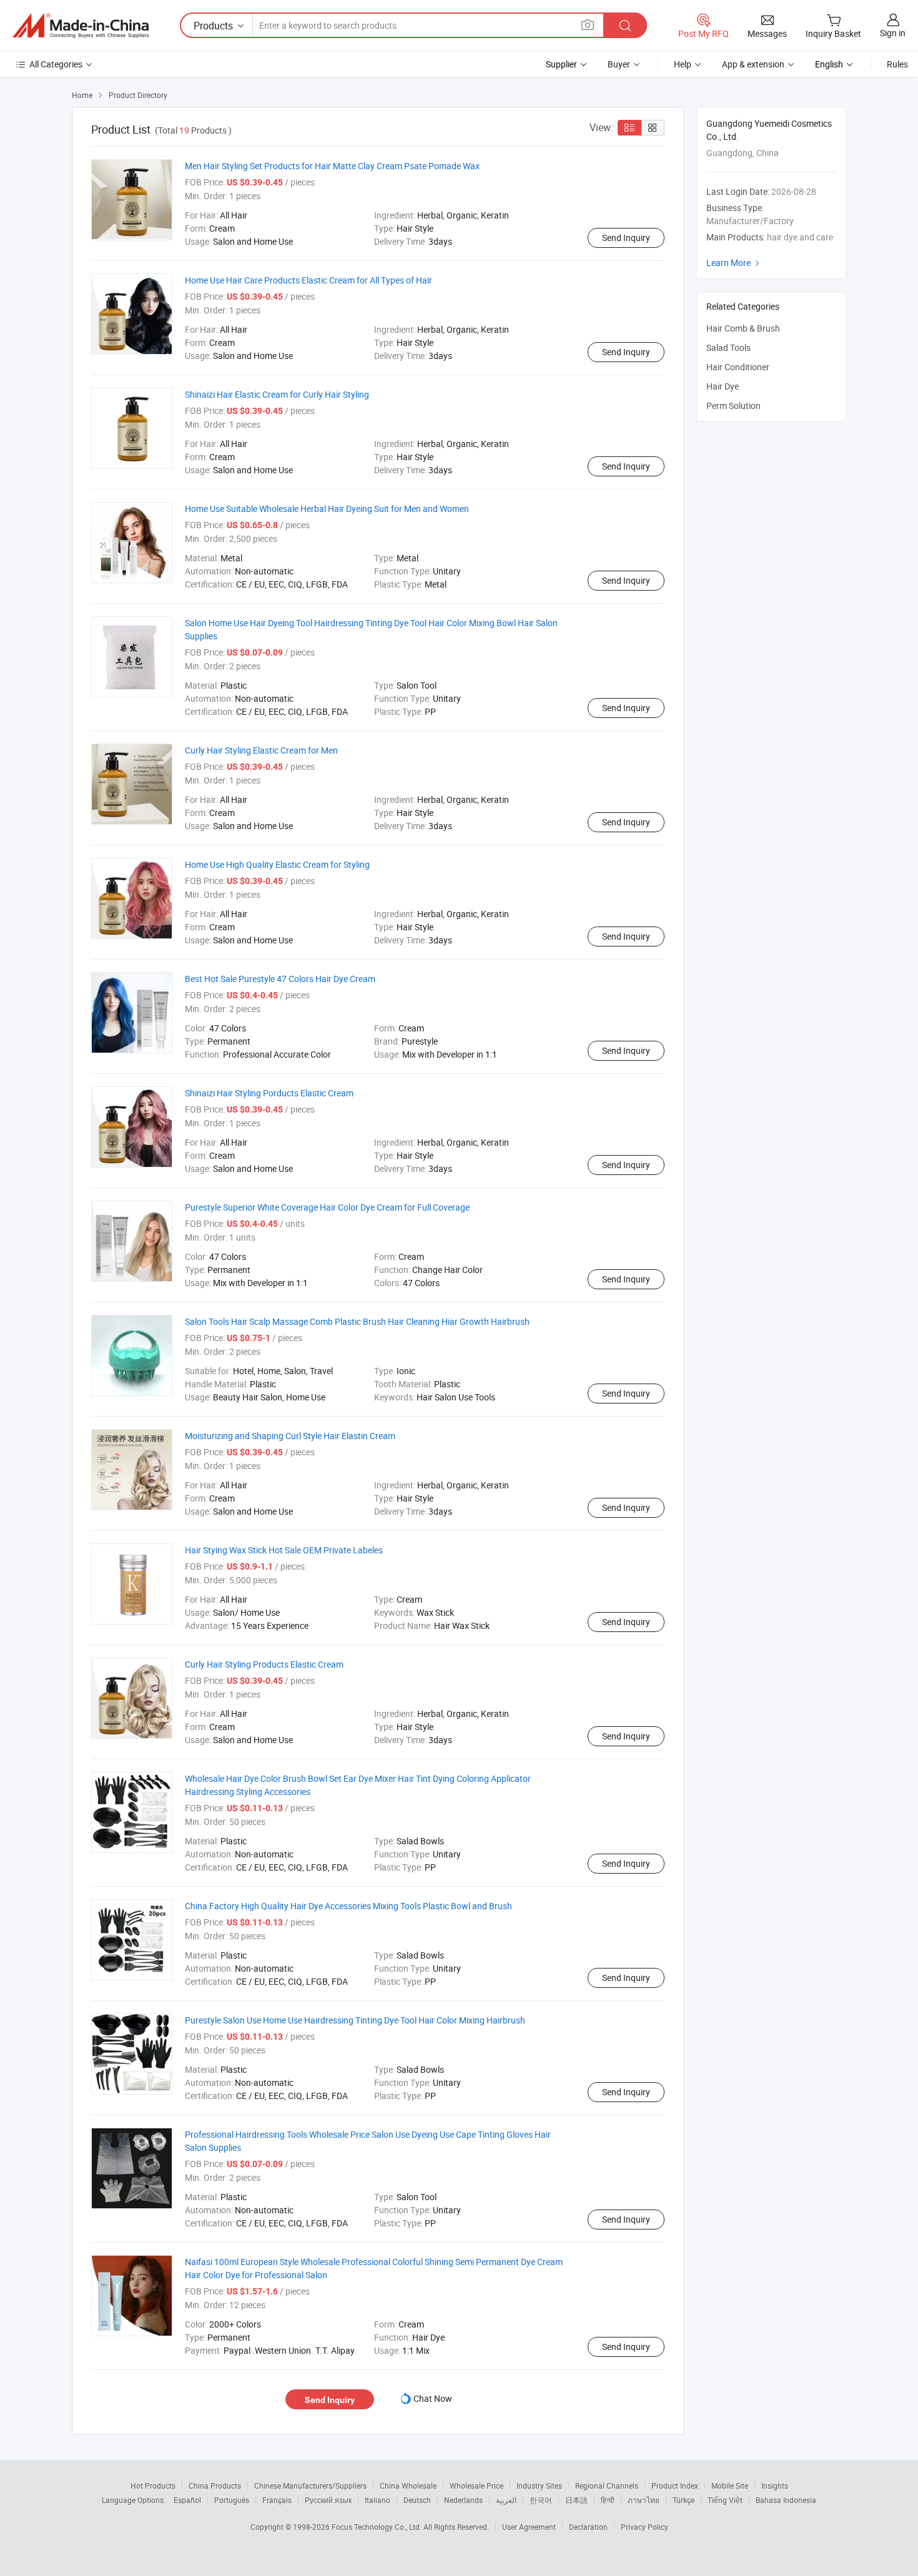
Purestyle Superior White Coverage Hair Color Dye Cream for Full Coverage (327, 1207)
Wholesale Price (476, 2485)
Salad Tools (728, 347)
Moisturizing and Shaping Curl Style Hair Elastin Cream (290, 1436)
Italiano (378, 2500)
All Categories (56, 64)
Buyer (619, 64)
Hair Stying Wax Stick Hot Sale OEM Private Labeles (284, 1550)
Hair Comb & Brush (743, 328)
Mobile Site (730, 2485)
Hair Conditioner (738, 367)
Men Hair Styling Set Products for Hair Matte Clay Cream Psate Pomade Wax (332, 166)
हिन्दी (608, 2500)
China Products (215, 2485)
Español (187, 2500)
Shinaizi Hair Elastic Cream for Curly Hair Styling (277, 394)
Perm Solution (733, 406)
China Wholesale (408, 2485)
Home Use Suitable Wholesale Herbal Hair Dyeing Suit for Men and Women (327, 509)
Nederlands (463, 2500)
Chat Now (433, 2398)
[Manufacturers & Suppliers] (81, 26)
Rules (897, 64)
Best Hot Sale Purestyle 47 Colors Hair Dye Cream (280, 979)
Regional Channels (607, 2485)
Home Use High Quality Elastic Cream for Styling (277, 864)
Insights (775, 2485)
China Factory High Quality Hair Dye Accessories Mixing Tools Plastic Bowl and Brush (348, 1906)
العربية (506, 2500)
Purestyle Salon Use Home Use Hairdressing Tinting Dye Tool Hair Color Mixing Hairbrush (355, 2020)
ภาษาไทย (644, 2500)
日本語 (576, 2500)
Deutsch (417, 2500)
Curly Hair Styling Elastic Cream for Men (261, 750)
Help (683, 64)
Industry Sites (539, 2485)
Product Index (675, 2485)
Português (232, 2500)
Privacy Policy (644, 2527)
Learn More (734, 263)
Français (277, 2500)
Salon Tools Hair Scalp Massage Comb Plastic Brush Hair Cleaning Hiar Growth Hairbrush (357, 1321)
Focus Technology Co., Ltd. (378, 2527)
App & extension (753, 64)
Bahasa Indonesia (786, 2500)
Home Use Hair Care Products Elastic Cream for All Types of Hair (308, 280)
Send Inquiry (626, 238)
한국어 (541, 2500)
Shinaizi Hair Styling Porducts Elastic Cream (269, 1093)
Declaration (588, 2527)
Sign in (893, 33)
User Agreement (529, 2527)
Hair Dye (723, 386)
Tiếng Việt (725, 2500)
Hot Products (153, 2485)
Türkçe (684, 2500)
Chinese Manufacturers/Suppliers (310, 2485)
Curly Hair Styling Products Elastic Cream (264, 1664)
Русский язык (328, 2500)
